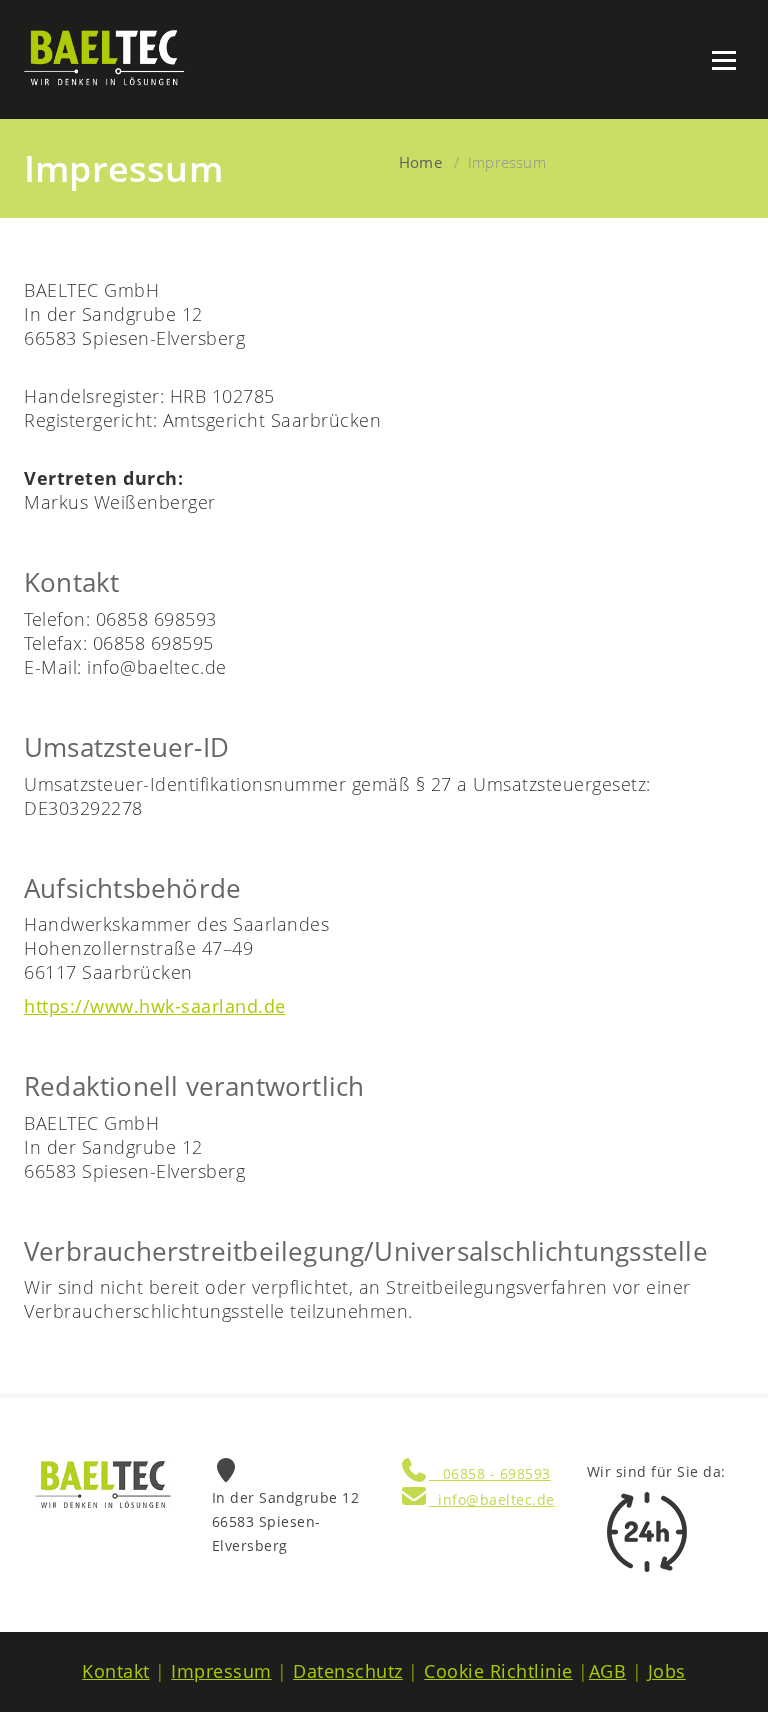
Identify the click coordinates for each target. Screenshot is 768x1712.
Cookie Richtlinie (498, 1671)
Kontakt (116, 1671)
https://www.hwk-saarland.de (155, 1006)
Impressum (221, 1671)
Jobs (667, 1671)
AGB (608, 1671)
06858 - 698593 (490, 1473)
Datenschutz (348, 1671)
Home (420, 162)
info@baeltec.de (492, 1499)
